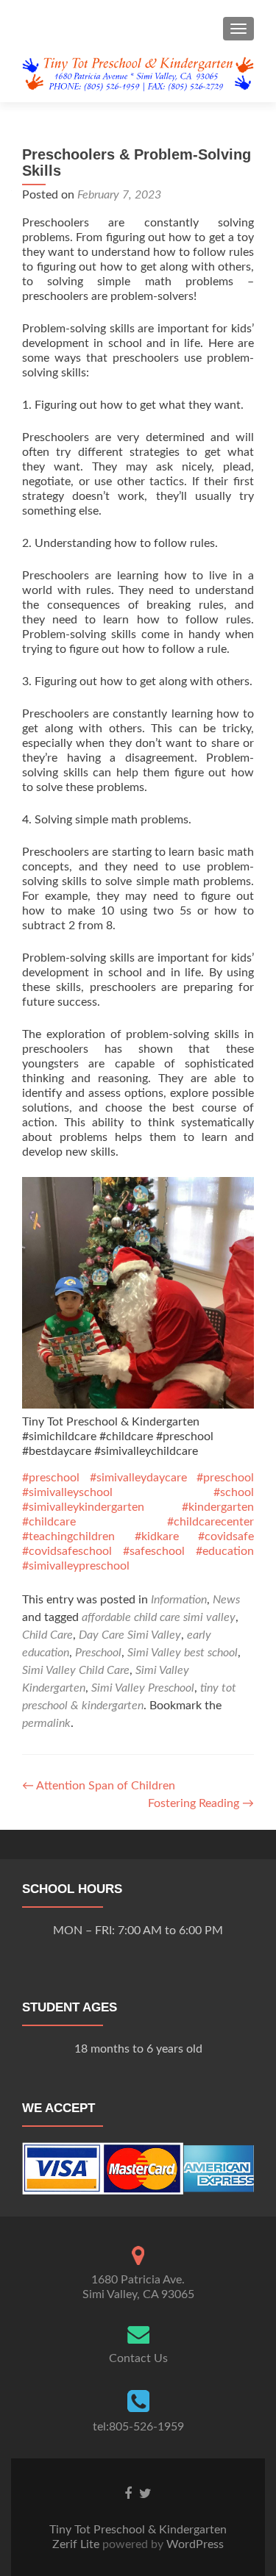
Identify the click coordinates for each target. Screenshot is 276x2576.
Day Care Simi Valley (130, 1635)
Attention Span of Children (99, 1786)
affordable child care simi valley (159, 1617)
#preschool (51, 1478)
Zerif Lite (77, 2544)
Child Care (47, 1635)
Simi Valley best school (183, 1653)
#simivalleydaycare (138, 1478)
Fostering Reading (201, 1803)
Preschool (98, 1653)
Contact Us (138, 2358)
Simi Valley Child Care (76, 1670)
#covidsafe (226, 1536)
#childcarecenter (210, 1522)
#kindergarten (218, 1507)
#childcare (49, 1522)
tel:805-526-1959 (138, 2427)
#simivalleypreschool (76, 1566)
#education (225, 1551)
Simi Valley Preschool (143, 1688)
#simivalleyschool (67, 1492)
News (226, 1600)
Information (179, 1600)
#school (234, 1492)
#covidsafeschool (67, 1551)
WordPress (194, 2544)
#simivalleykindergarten (83, 1507)
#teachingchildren (68, 1536)
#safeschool (154, 1551)
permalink (46, 1723)
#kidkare (157, 1536)
